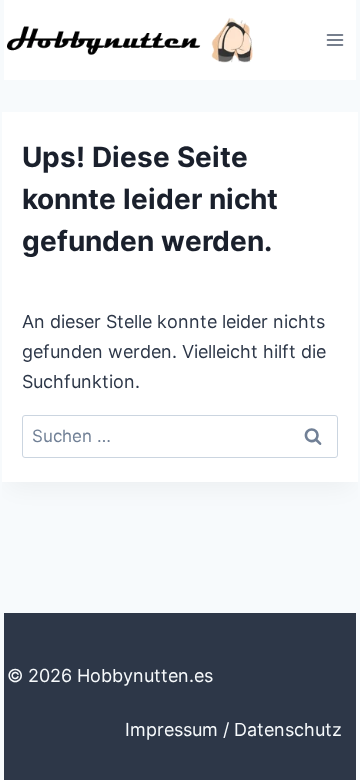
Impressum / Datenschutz (233, 729)
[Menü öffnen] (334, 39)
